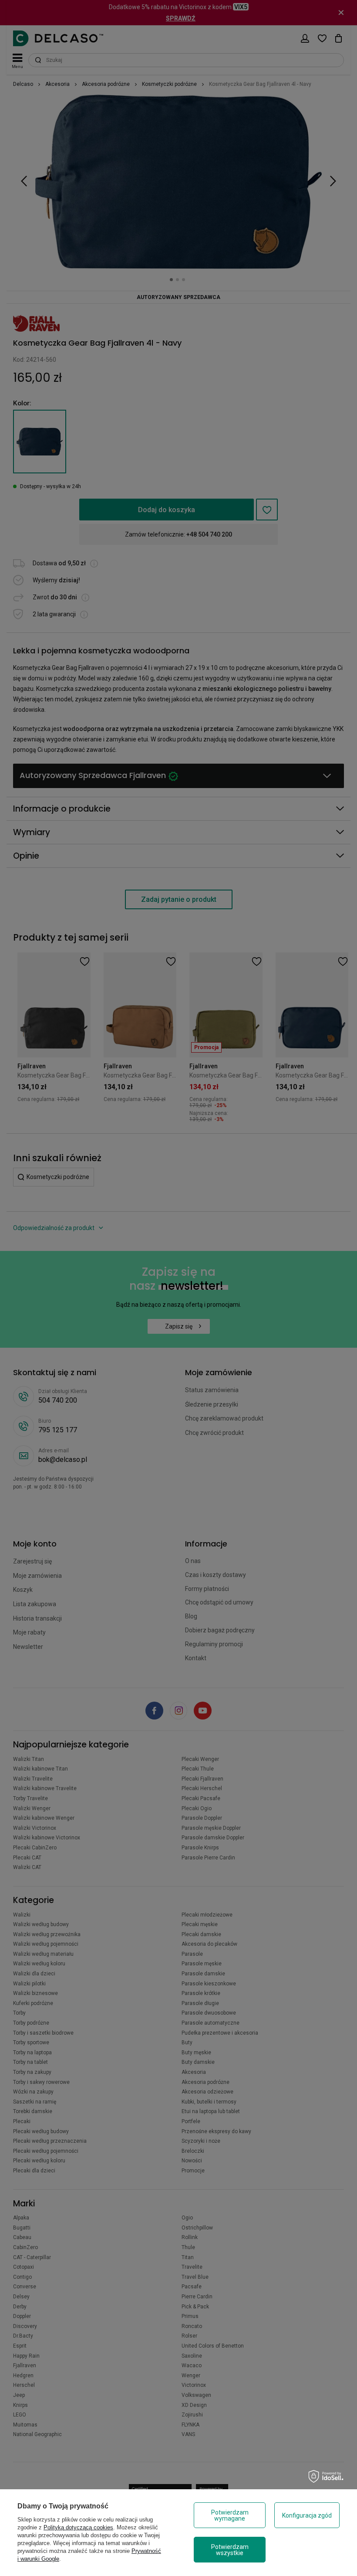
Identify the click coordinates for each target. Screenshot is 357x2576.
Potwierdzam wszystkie (230, 2550)
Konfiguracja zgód (307, 2515)
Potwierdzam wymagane (230, 2515)
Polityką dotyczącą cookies (78, 2527)
